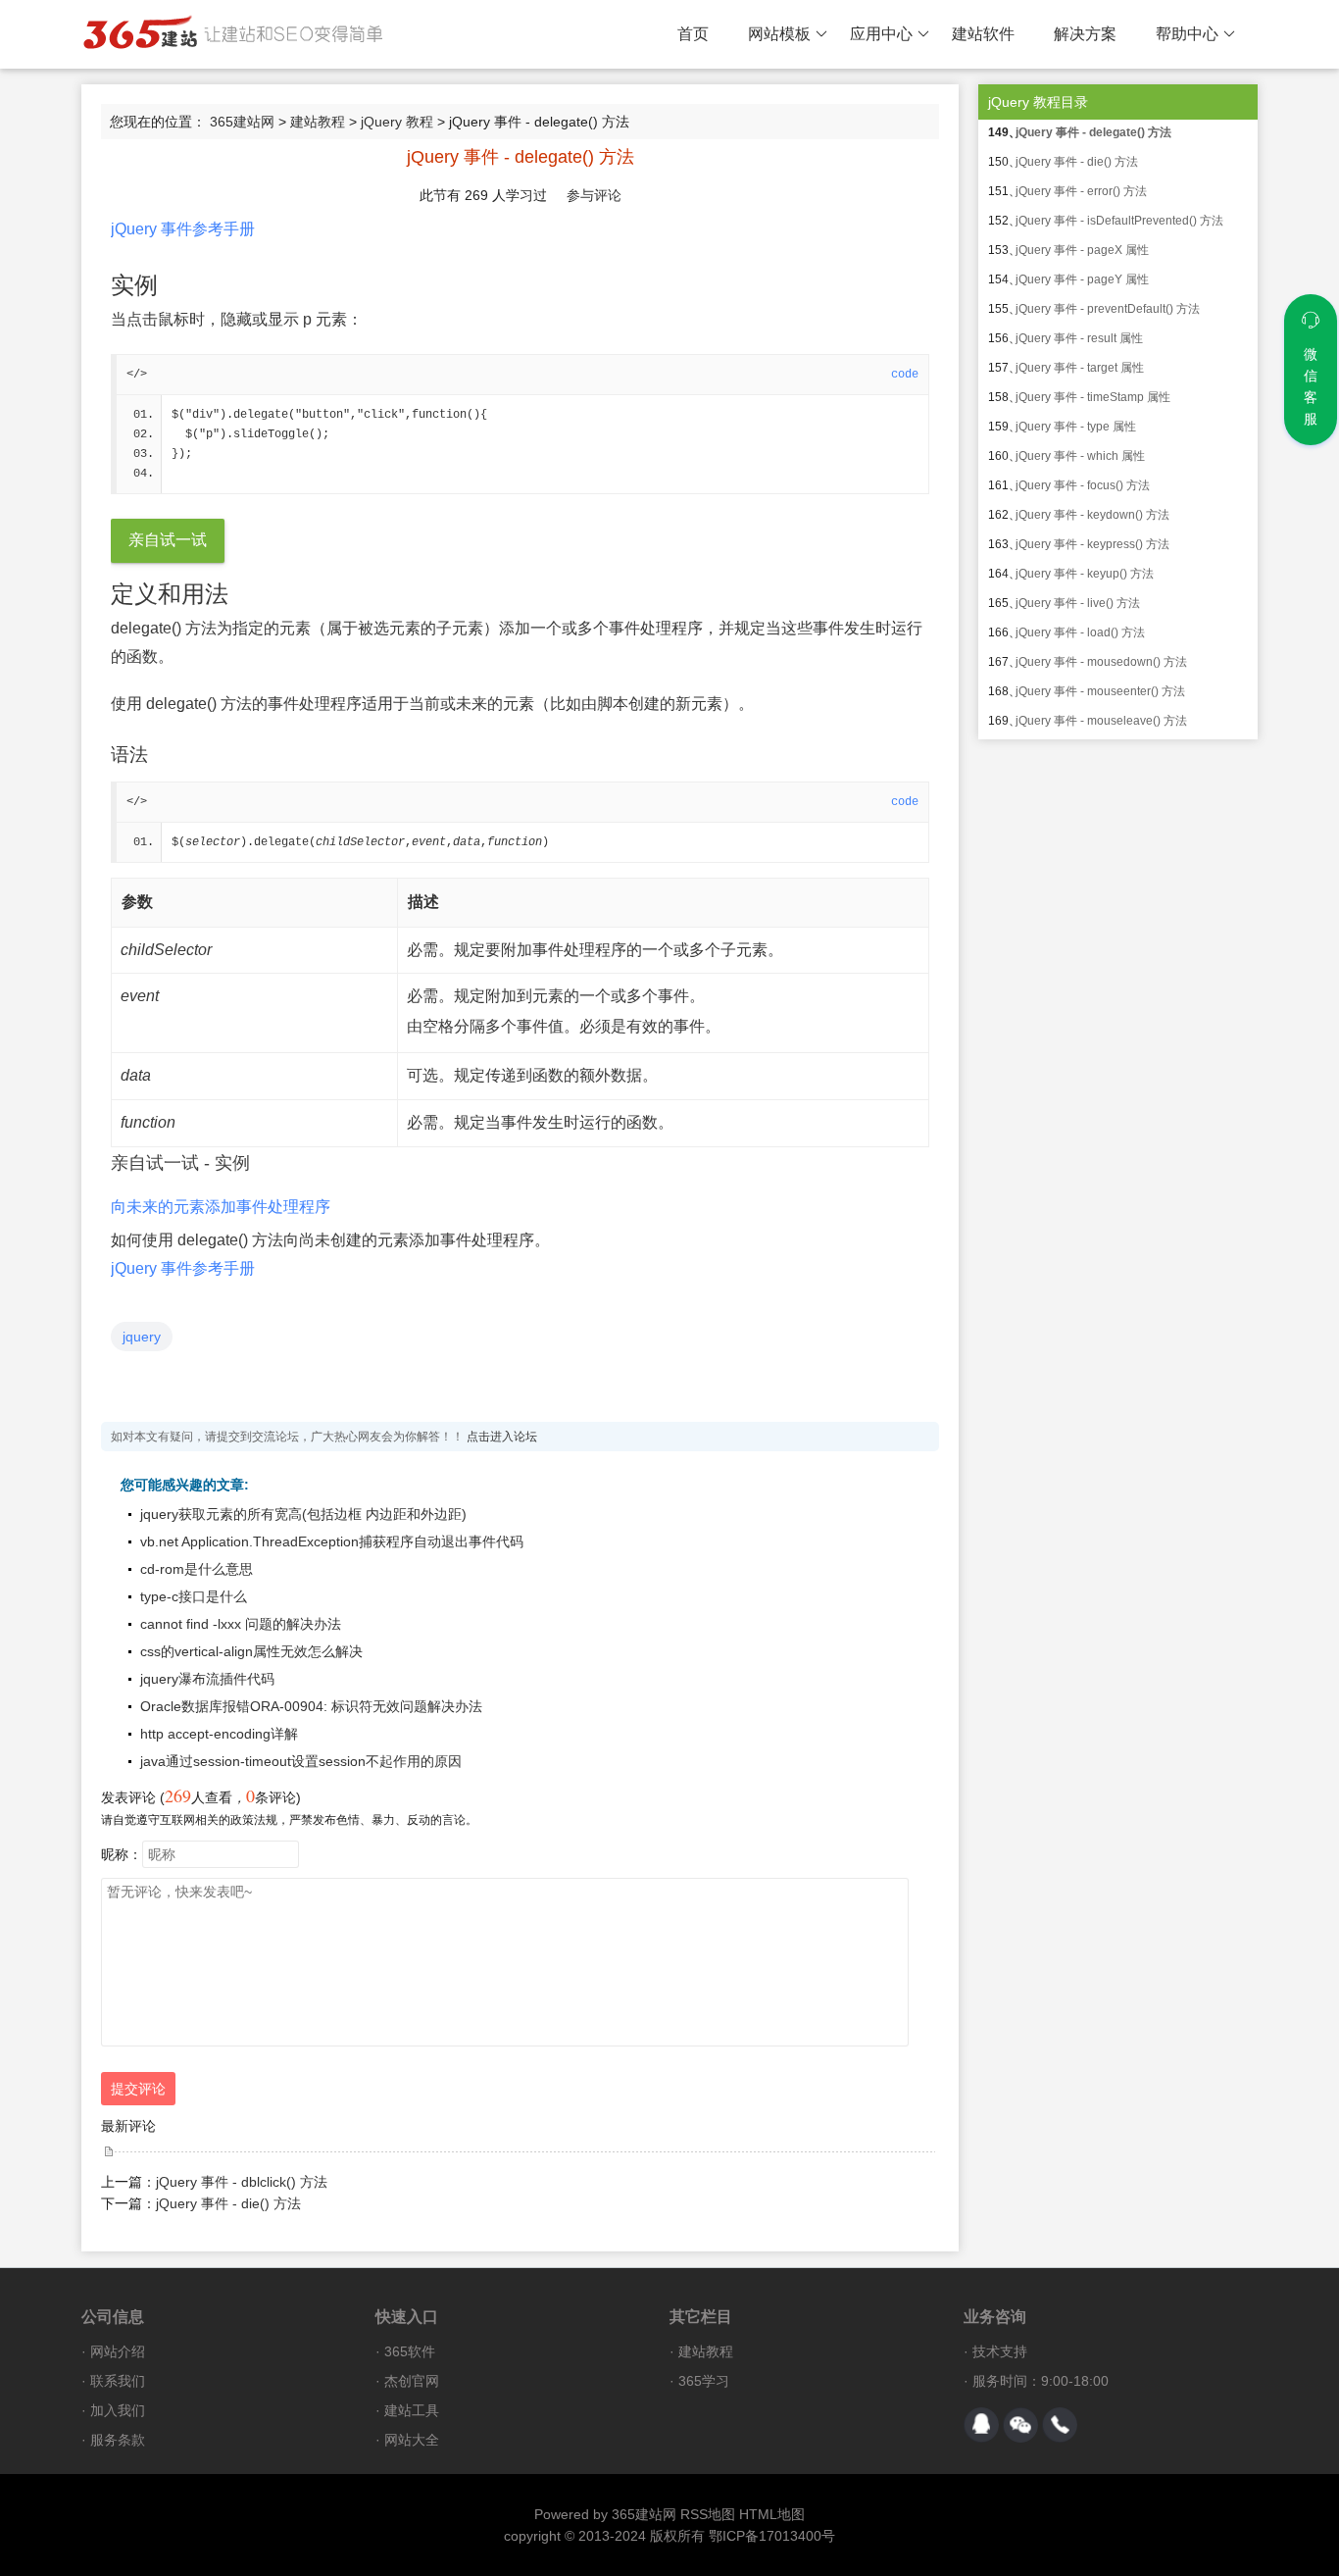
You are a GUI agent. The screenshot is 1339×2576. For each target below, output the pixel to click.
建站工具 (412, 2410)
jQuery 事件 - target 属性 (1080, 368)
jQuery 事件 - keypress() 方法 (1092, 544)
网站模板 (779, 34)
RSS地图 (708, 2514)
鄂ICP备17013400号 (772, 2536)
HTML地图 (772, 2514)
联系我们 (118, 2381)
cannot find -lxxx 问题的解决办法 (241, 1624)
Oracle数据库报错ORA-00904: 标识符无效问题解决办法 (311, 1706)
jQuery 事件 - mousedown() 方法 (1101, 662)
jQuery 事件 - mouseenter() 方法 (1100, 691)
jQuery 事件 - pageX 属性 (1082, 250)
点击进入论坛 (502, 1437)
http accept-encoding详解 (219, 1734)
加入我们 (118, 2410)
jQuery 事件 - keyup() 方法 (1085, 574)
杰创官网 (412, 2381)
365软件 (410, 2351)
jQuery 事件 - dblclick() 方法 (242, 2182)
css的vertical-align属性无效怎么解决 (251, 1651)
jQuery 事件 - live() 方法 (1078, 603)
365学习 (704, 2381)
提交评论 (138, 2089)
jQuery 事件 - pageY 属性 (1082, 279)
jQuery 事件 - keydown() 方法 (1092, 515)
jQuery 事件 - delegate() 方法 (1093, 132)
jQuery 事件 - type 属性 (1076, 427)
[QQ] (981, 2425)
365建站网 (242, 122)
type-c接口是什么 (194, 1596)
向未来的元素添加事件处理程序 (221, 1207)
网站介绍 (118, 2351)
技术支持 (1000, 2351)
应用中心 (881, 34)
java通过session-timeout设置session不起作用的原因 (301, 1761)
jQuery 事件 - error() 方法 (1081, 191)
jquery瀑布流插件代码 (207, 1679)
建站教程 (318, 122)
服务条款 (118, 2440)
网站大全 (412, 2440)
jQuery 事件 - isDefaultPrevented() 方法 (1119, 221)
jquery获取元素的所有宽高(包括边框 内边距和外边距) (303, 1514)
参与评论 (594, 195)
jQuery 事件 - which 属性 (1080, 456)
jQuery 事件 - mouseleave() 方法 (1101, 721)
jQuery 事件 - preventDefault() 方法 (1108, 309)
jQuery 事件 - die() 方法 (228, 2203)
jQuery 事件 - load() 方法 (1080, 632)
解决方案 (1085, 34)
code (905, 375)
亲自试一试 (168, 540)
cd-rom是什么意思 (197, 1569)
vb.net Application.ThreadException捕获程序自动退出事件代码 (332, 1541)
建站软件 (983, 34)
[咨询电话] (1060, 2425)
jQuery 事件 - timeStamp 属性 (1093, 397)
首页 (693, 34)
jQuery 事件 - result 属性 (1079, 338)
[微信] (1020, 2425)
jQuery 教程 (397, 122)
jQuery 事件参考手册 (183, 229)
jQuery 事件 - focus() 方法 (1083, 485)
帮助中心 (1187, 34)
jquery (142, 1337)
